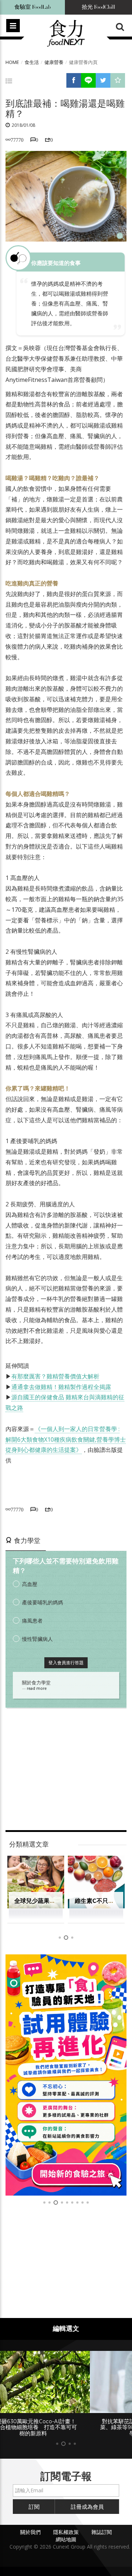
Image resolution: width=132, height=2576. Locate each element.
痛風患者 (32, 1621)
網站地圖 (66, 2539)
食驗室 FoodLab (33, 7)
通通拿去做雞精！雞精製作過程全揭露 (61, 1387)
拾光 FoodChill (98, 7)
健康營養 (54, 62)
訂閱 (34, 2507)
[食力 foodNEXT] (66, 34)
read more (37, 1688)
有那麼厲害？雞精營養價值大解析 (55, 1376)
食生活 (32, 62)
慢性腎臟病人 (37, 1639)
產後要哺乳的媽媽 (43, 1602)
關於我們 (30, 2532)
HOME (12, 62)
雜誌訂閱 (102, 2532)
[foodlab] (66, 2075)
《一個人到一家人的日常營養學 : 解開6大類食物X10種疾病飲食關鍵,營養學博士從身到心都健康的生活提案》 (66, 1439)
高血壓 (30, 1584)
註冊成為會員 (87, 2507)
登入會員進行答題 (66, 1663)
